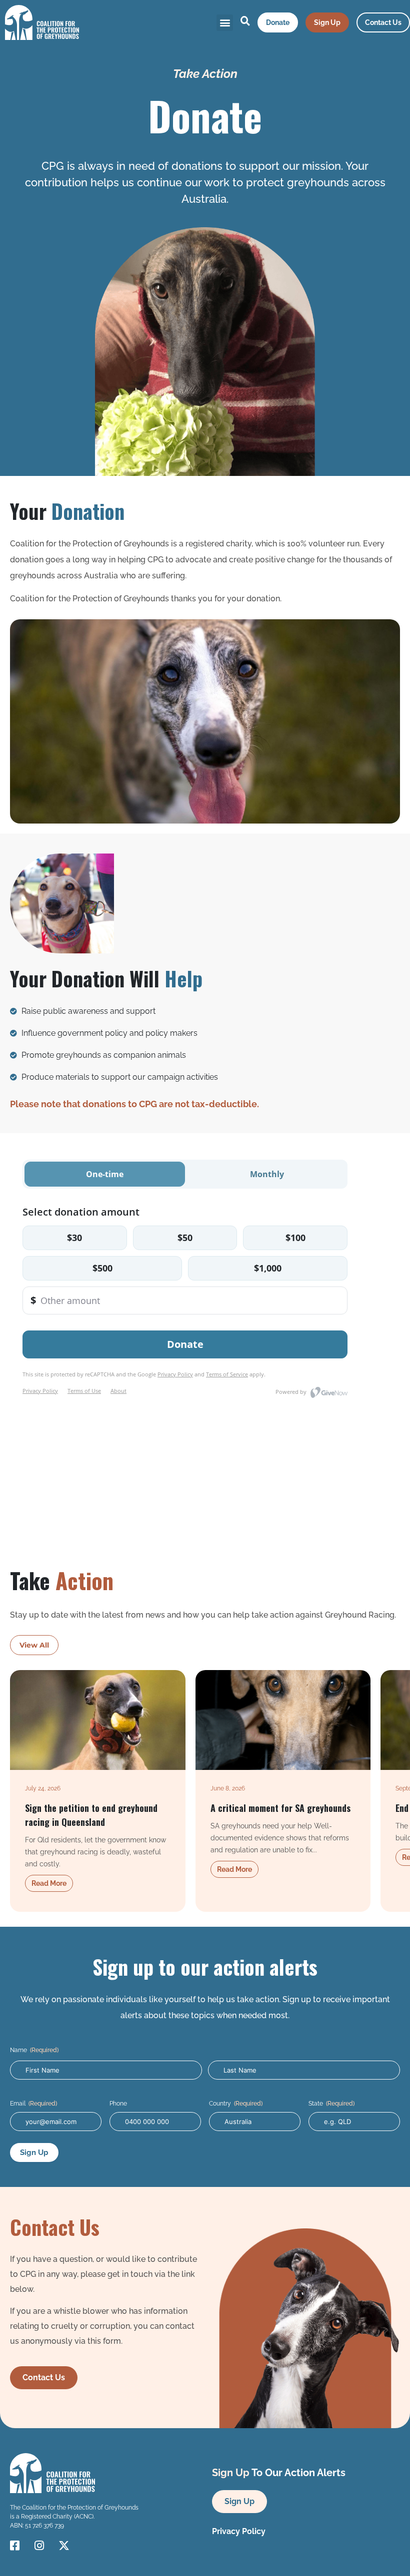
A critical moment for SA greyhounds (280, 1808)
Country (236, 2104)
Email (33, 2104)
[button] (225, 23)
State (331, 2104)
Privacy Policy (239, 2531)
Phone (118, 2104)
